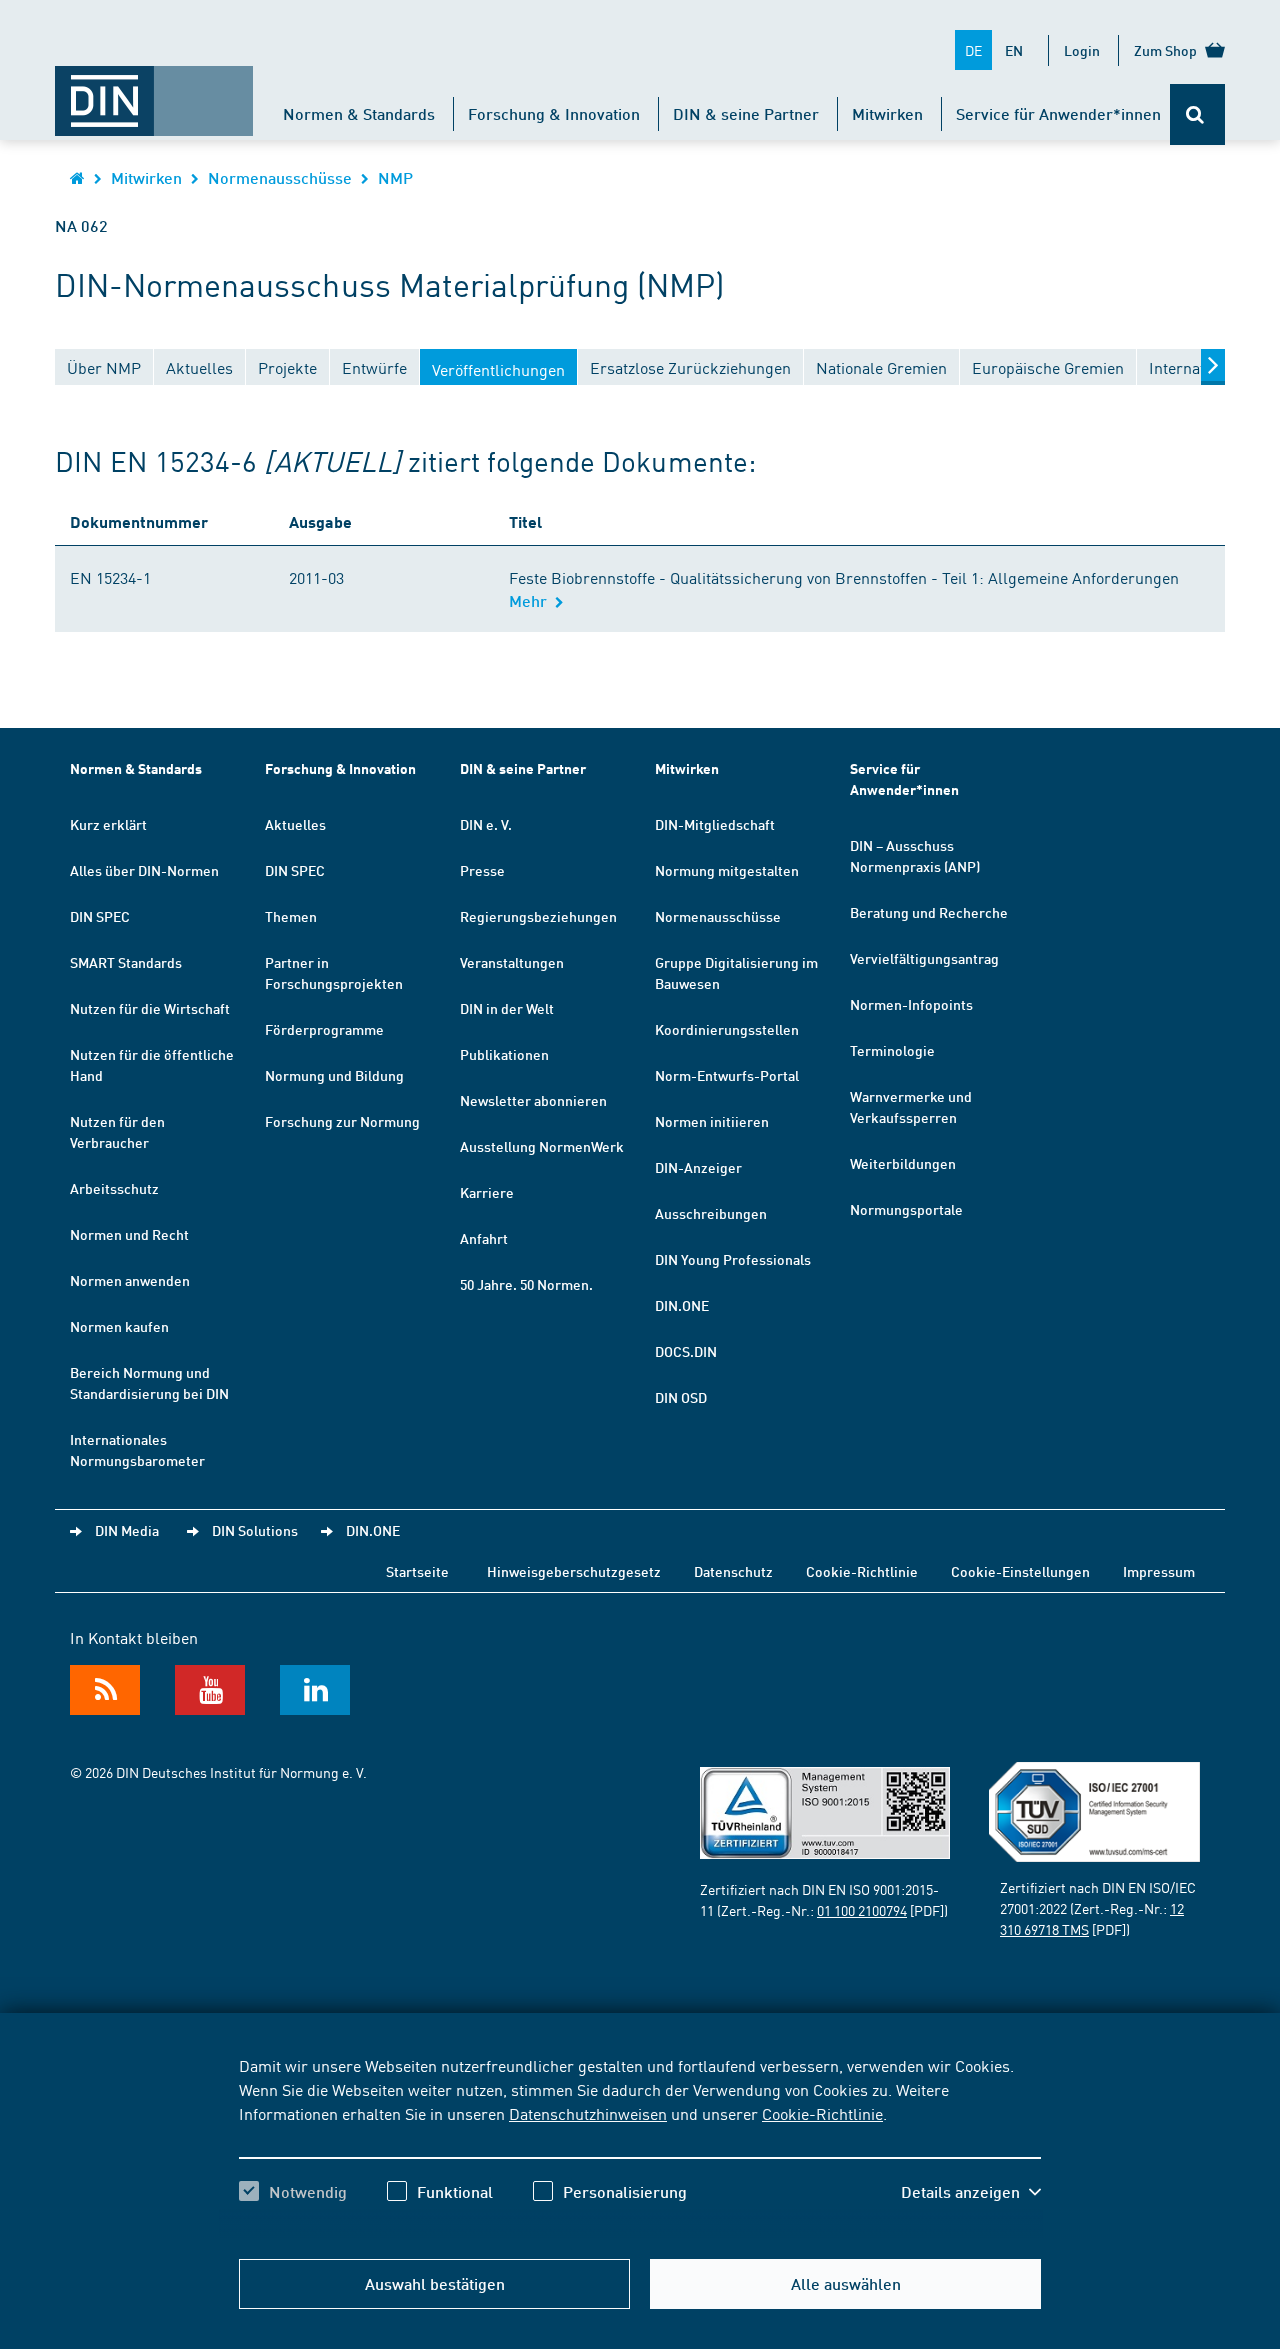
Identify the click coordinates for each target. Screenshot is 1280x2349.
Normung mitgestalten (727, 870)
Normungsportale (906, 1209)
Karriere (487, 1192)
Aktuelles (295, 824)
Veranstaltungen (512, 962)
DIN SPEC (100, 916)
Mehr (532, 600)
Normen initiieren (712, 1121)
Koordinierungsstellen (727, 1029)
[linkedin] (315, 1690)
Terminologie (892, 1050)
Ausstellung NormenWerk (542, 1146)
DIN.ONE (682, 1305)
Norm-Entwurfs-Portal (727, 1075)
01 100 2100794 (862, 1910)
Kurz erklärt (108, 824)
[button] (971, 2192)
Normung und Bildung (334, 1075)
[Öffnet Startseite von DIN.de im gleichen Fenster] (154, 91)
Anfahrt (484, 1238)
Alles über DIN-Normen (144, 870)
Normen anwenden (130, 1280)
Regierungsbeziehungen (538, 916)
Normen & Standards (359, 113)
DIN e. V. (486, 824)
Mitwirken (887, 113)
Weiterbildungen (903, 1163)
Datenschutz (733, 1571)
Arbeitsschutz (114, 1188)
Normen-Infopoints (911, 1004)
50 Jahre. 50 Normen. (526, 1284)
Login (1082, 50)
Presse (482, 870)
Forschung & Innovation (554, 113)
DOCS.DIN (686, 1351)
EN (1014, 50)
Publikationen (504, 1054)
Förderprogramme (324, 1029)
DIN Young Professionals (733, 1259)
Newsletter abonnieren (533, 1100)
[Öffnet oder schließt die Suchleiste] (1197, 114)
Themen (291, 916)
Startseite (417, 1571)
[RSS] (105, 1690)
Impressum (1159, 1571)
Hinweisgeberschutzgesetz (574, 1571)
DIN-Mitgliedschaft (715, 824)
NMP (395, 177)
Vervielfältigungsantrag (924, 958)
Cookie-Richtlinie (822, 2113)
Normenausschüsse (280, 177)
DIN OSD (681, 1397)
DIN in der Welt (507, 1008)
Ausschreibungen (711, 1213)
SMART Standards (126, 962)
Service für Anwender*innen (1058, 113)
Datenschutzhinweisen (588, 2113)
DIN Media (127, 1530)
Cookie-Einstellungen (1020, 1571)
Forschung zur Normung (342, 1121)
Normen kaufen (119, 1326)
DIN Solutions (255, 1530)
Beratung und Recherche (929, 912)
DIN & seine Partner (746, 113)
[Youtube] (210, 1690)
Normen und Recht (129, 1234)
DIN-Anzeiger (698, 1167)
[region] (640, 2146)
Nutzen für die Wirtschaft (150, 1008)
